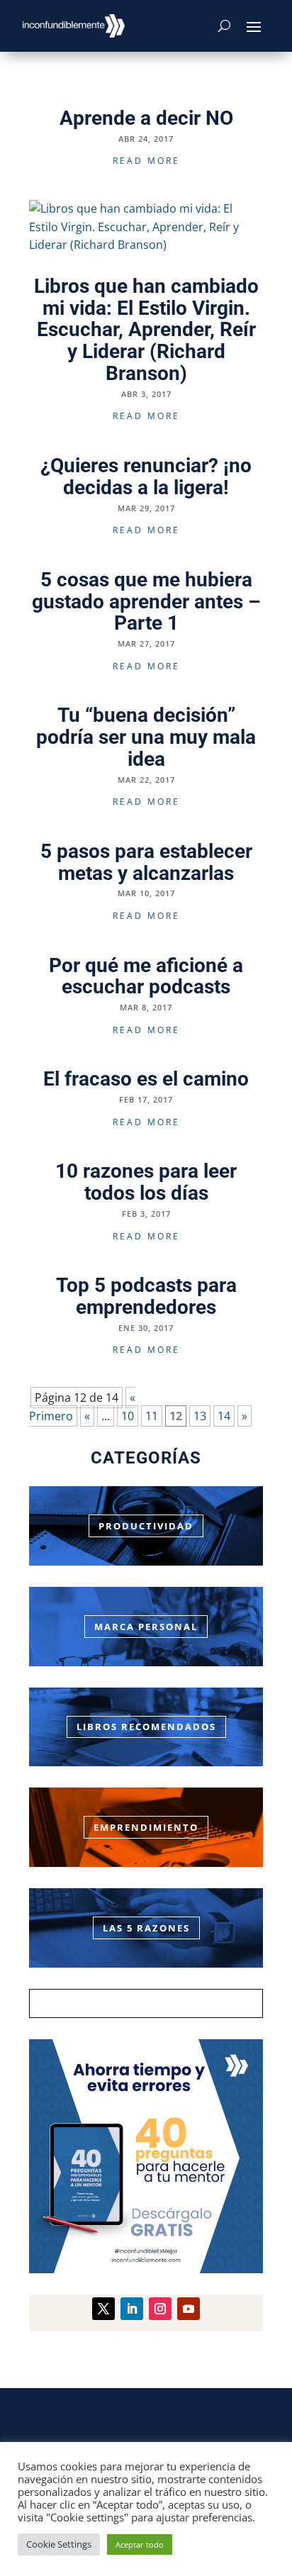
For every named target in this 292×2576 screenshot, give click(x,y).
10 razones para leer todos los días (146, 1182)
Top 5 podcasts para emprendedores (146, 1296)
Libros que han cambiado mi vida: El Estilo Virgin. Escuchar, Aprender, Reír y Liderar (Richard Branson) (146, 330)
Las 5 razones (146, 1928)
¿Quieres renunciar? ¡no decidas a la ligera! (146, 476)
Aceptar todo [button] (140, 2544)
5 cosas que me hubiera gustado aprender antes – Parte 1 (146, 602)
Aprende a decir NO (146, 118)
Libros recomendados (146, 1727)
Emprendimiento (146, 1827)
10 (128, 1416)
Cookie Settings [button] (59, 2544)
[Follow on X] (103, 2309)
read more (146, 161)
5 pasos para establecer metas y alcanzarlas (146, 862)
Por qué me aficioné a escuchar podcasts (146, 976)
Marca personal (146, 1627)
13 (200, 1416)
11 (152, 1416)
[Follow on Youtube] (189, 2309)
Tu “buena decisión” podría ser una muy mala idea (146, 737)
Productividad (146, 1526)
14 (224, 1416)
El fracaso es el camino (146, 1079)
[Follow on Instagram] (160, 2309)
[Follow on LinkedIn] (132, 2309)
